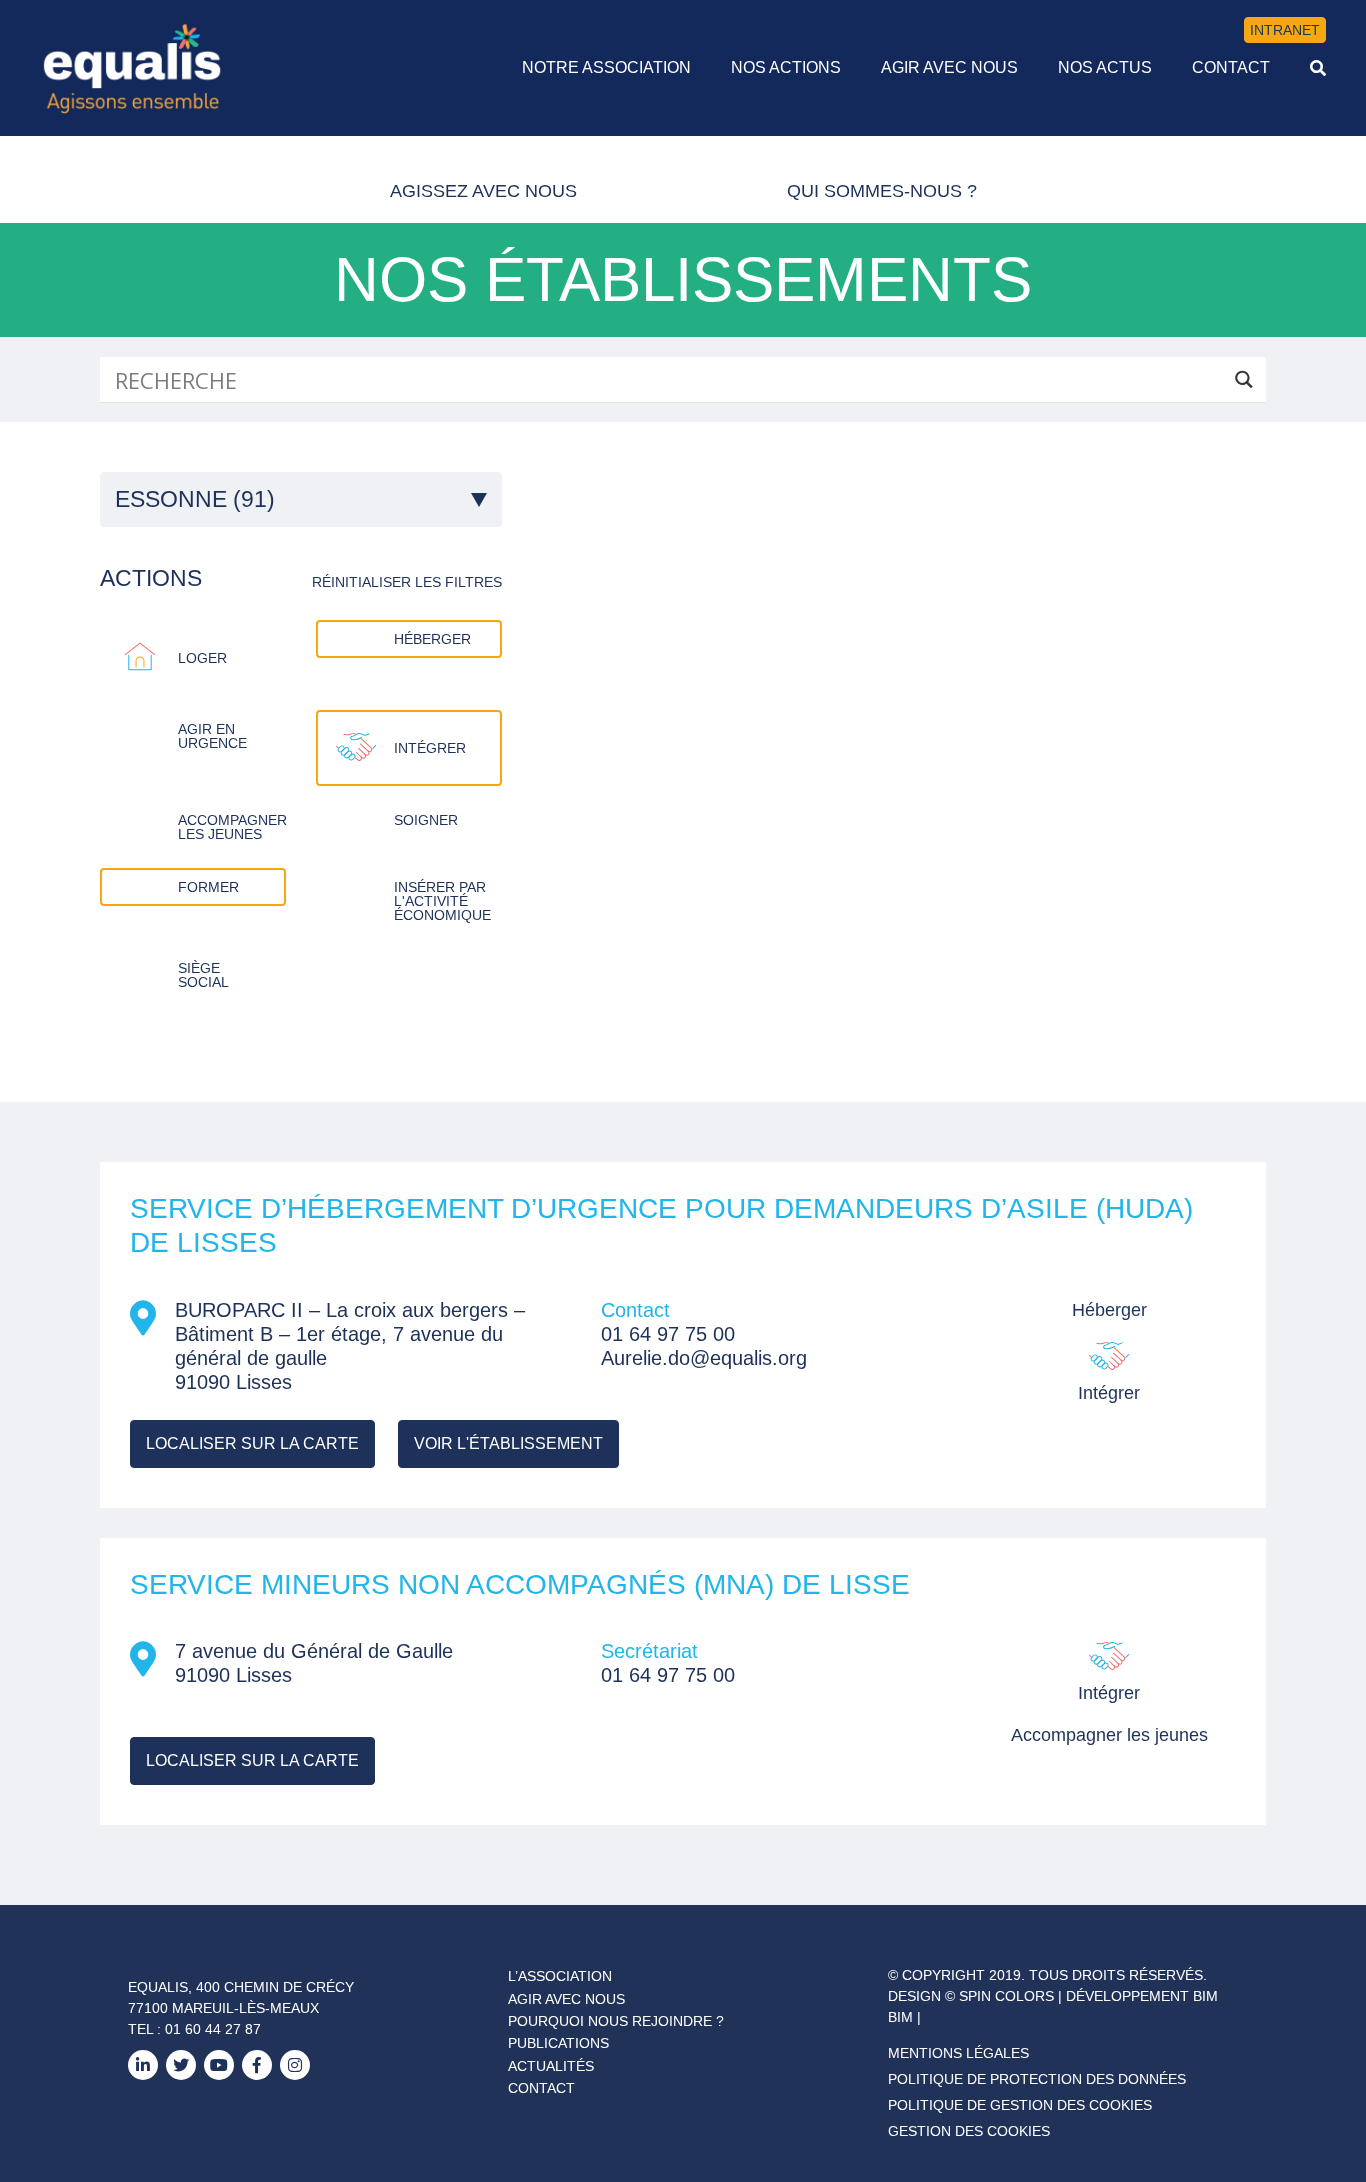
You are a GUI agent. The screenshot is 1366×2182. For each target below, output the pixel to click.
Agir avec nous (566, 1999)
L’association (560, 1976)
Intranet (1285, 30)
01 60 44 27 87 (213, 2029)
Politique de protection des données (1037, 2079)
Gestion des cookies (969, 2131)
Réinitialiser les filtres (407, 582)
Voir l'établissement (508, 1443)
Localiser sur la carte (252, 1443)
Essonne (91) (195, 499)
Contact (541, 2088)
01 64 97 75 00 (668, 1334)
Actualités (551, 2066)
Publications (558, 2043)
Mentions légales (958, 2053)
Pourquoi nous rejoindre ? (616, 2021)
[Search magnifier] (1243, 379)
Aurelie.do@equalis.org (704, 1358)
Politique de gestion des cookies (1020, 2105)
